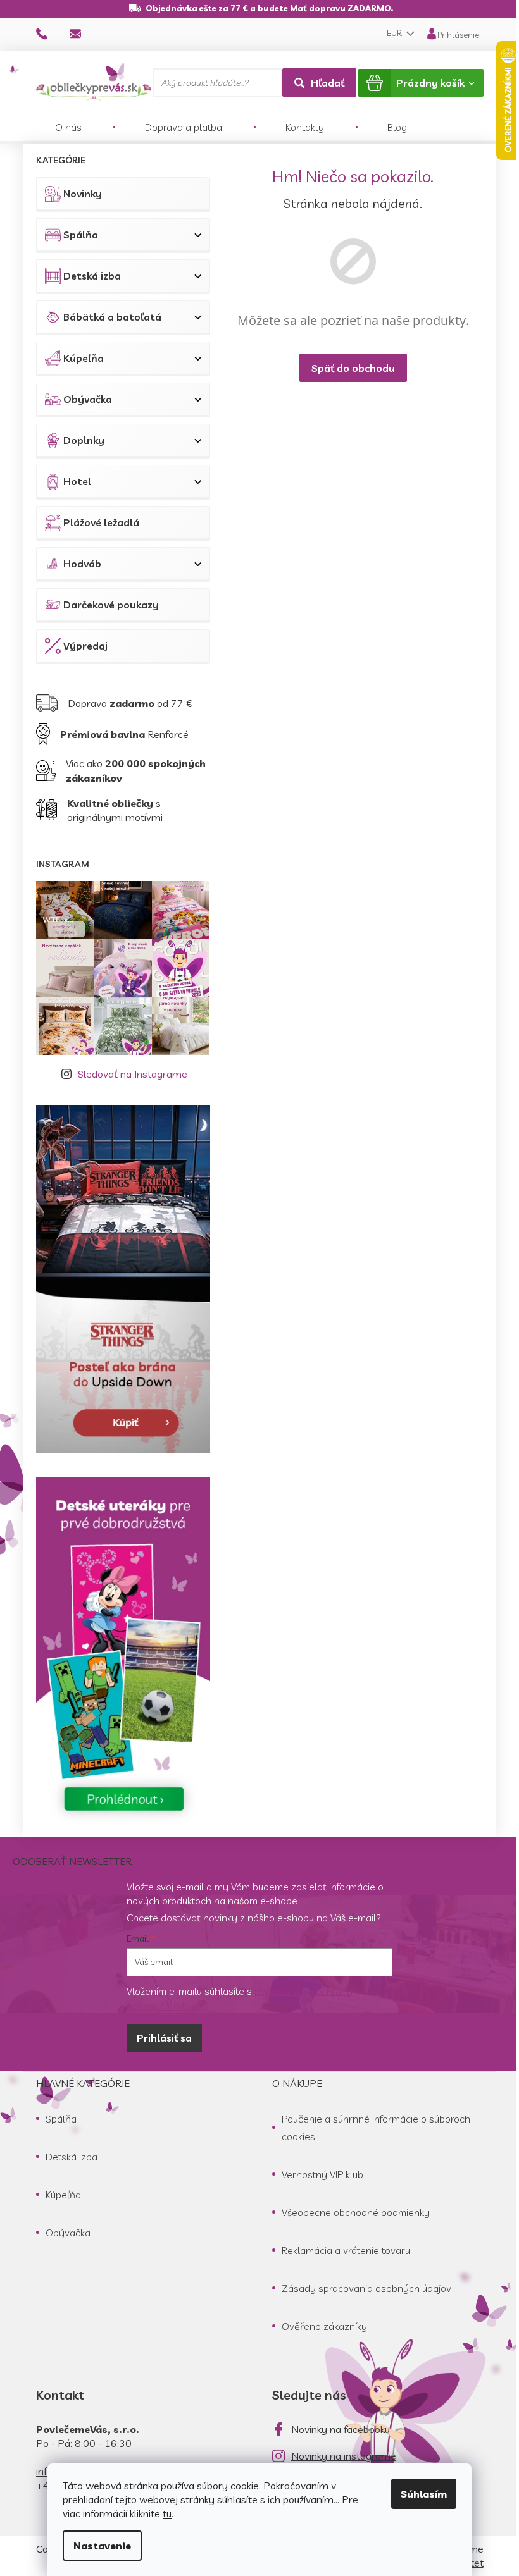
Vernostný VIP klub (322, 2174)
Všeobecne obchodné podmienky (356, 2212)
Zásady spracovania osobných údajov (366, 2288)
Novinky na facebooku (341, 2429)
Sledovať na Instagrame (133, 1074)
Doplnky (84, 440)
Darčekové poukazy (111, 605)
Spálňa (81, 235)
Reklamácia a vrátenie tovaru (346, 2250)
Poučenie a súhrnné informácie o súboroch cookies (376, 2128)
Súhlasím (424, 2494)
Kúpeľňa (84, 358)
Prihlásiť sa (164, 2038)
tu (167, 2513)
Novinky (83, 194)
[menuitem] (68, 127)
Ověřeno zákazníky (324, 2326)
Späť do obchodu (353, 368)
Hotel (77, 481)
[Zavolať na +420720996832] (53, 33)
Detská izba (92, 276)
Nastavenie (102, 2546)
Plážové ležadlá (101, 522)
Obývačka (88, 399)
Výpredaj (85, 646)
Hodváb (82, 564)
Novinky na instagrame (344, 2456)
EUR (395, 33)
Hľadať (328, 83)
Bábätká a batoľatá (112, 317)
